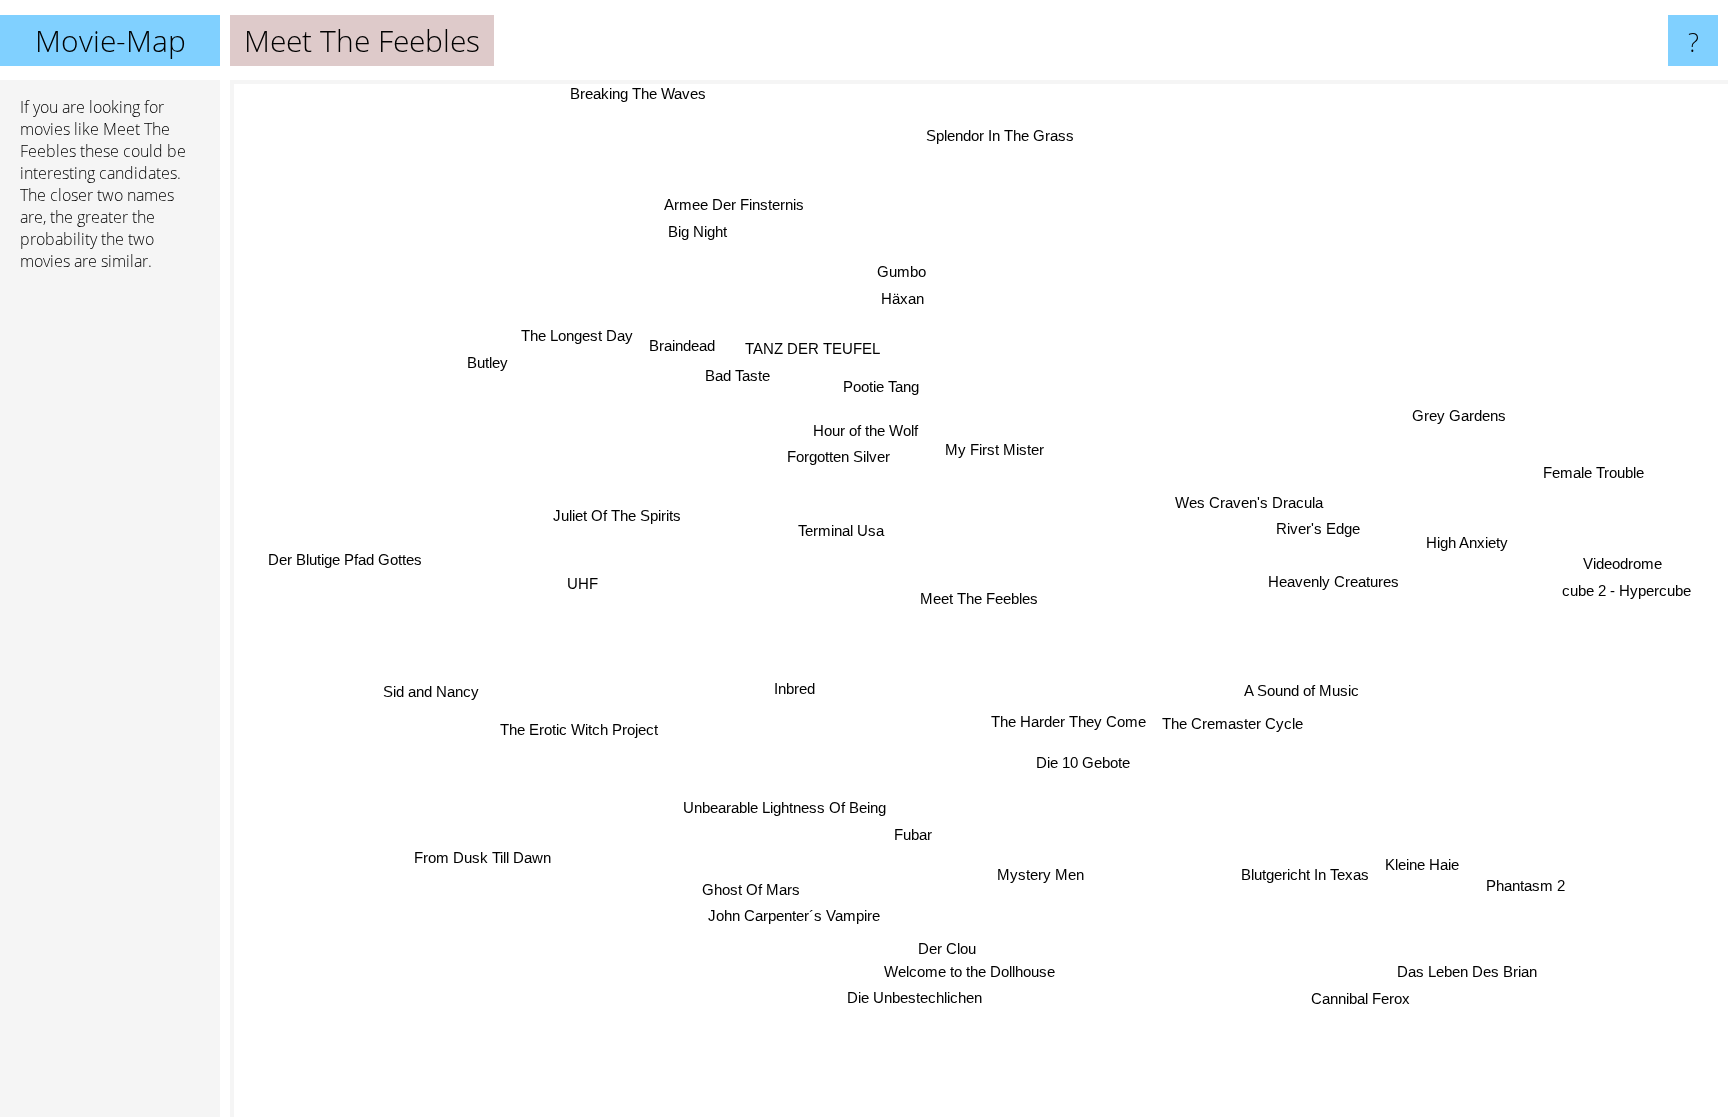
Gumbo (901, 272)
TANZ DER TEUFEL (810, 350)
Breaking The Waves (638, 93)
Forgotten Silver (838, 457)
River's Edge (1319, 530)
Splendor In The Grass (1001, 135)
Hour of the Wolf (864, 430)
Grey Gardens (1460, 414)
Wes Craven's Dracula (1250, 504)
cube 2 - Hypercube (1627, 584)
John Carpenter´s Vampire (791, 915)
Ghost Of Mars (751, 888)
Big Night (695, 232)
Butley (488, 362)
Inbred (789, 683)
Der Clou (936, 950)
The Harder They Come (1068, 721)
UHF (583, 583)
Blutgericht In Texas (1305, 875)
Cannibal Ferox (1360, 998)
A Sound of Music (1301, 690)
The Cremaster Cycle (1232, 723)
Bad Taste (735, 376)
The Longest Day (576, 335)
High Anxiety (1465, 534)
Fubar (917, 835)
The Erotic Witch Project (580, 730)
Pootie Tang (884, 385)
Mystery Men (1042, 874)
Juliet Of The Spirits (616, 518)
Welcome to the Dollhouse (986, 973)
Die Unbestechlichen (910, 998)
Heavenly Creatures (1334, 580)
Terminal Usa (841, 530)
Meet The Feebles (979, 598)
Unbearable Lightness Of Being (786, 808)
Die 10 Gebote (1089, 760)
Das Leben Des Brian (1467, 972)
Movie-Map (110, 40)
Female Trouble (1594, 470)
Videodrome (1623, 558)
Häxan (898, 298)
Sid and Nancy (432, 692)
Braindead (681, 347)
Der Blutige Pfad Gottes (343, 559)
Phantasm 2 (1525, 885)
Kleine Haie (1422, 864)
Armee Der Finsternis (731, 205)
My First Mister (994, 450)
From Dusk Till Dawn (480, 857)
